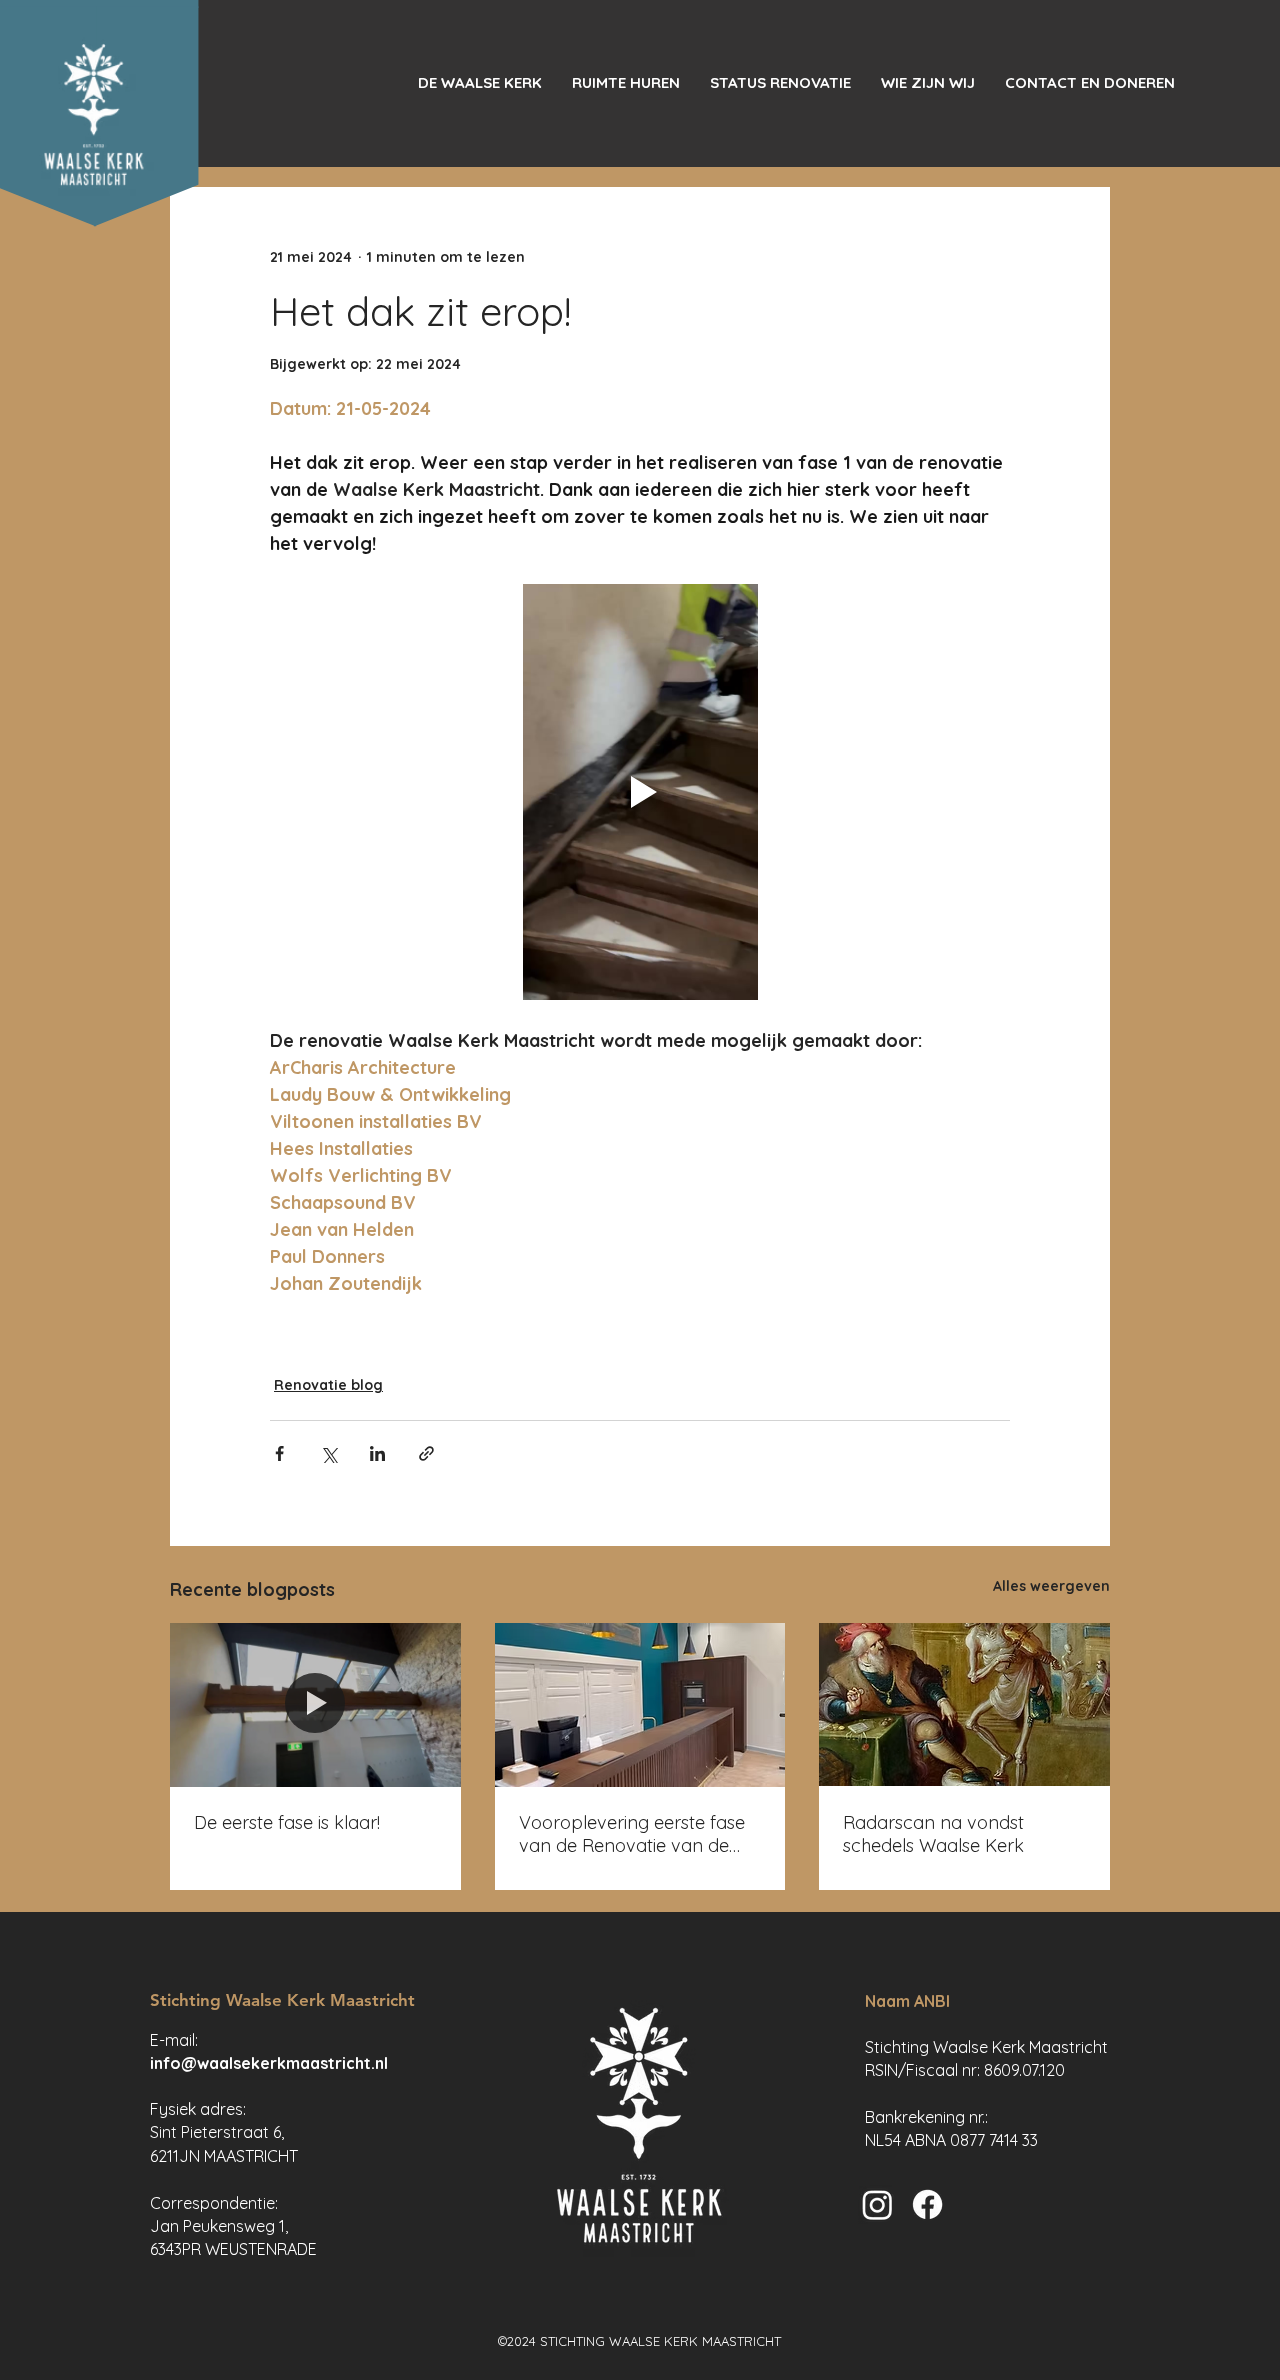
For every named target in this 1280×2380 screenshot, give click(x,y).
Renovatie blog (328, 1385)
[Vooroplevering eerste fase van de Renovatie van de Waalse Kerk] (640, 1705)
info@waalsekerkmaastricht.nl (269, 2063)
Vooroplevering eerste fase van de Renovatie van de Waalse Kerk (632, 1834)
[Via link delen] (426, 1453)
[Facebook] (927, 2204)
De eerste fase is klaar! (287, 1822)
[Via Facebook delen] (279, 1453)
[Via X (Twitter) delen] (328, 1453)
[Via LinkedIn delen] (377, 1453)
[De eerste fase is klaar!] (315, 1704)
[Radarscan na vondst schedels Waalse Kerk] (964, 1704)
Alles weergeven (1051, 1586)
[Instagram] (877, 2204)
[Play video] (640, 792)
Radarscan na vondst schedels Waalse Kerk (933, 1834)
